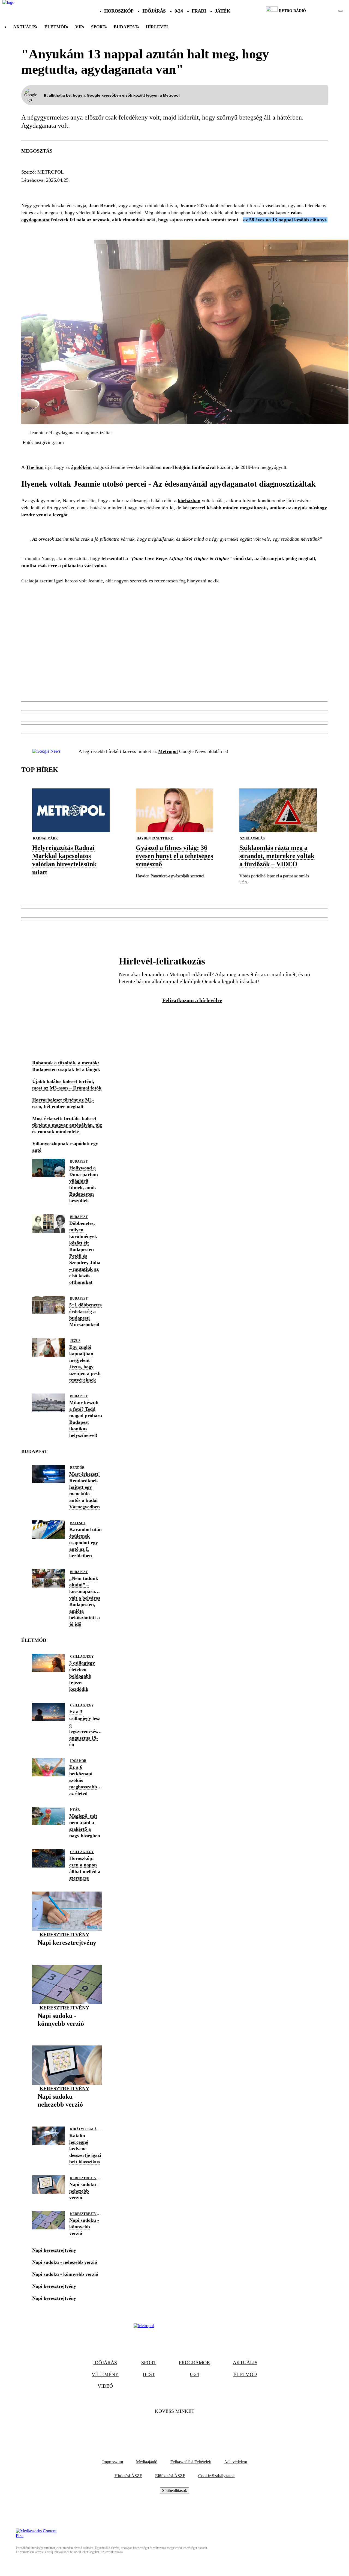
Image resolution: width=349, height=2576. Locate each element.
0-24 (178, 11)
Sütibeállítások (174, 2490)
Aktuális (25, 27)
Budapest (79, 1162)
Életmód (56, 27)
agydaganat (41, 190)
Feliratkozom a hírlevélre (192, 1000)
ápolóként (82, 467)
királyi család (85, 2129)
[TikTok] (174, 2428)
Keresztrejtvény (64, 1935)
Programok (195, 2363)
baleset (78, 1523)
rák (71, 190)
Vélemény (105, 2374)
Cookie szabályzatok (216, 2476)
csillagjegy (82, 1657)
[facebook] (322, 11)
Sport (98, 27)
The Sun (35, 467)
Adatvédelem (236, 2462)
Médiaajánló (147, 2462)
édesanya (96, 190)
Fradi (199, 11)
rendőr (77, 1468)
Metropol (168, 751)
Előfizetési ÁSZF (170, 2476)
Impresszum (113, 2462)
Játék (222, 11)
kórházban (189, 501)
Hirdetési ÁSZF (128, 2476)
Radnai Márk (45, 838)
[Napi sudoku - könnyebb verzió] (67, 2032)
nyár (75, 1810)
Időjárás (154, 11)
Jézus (75, 1341)
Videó (105, 2386)
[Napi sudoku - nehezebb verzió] (67, 2113)
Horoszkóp (119, 11)
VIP (79, 27)
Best (149, 2374)
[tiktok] (324, 11)
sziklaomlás (252, 838)
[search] (341, 11)
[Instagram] (189, 2428)
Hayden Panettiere (155, 838)
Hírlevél (158, 27)
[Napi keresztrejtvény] (67, 1951)
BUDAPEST (126, 27)
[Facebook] (160, 2428)
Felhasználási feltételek (191, 2462)
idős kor (78, 1761)
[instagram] (327, 11)
